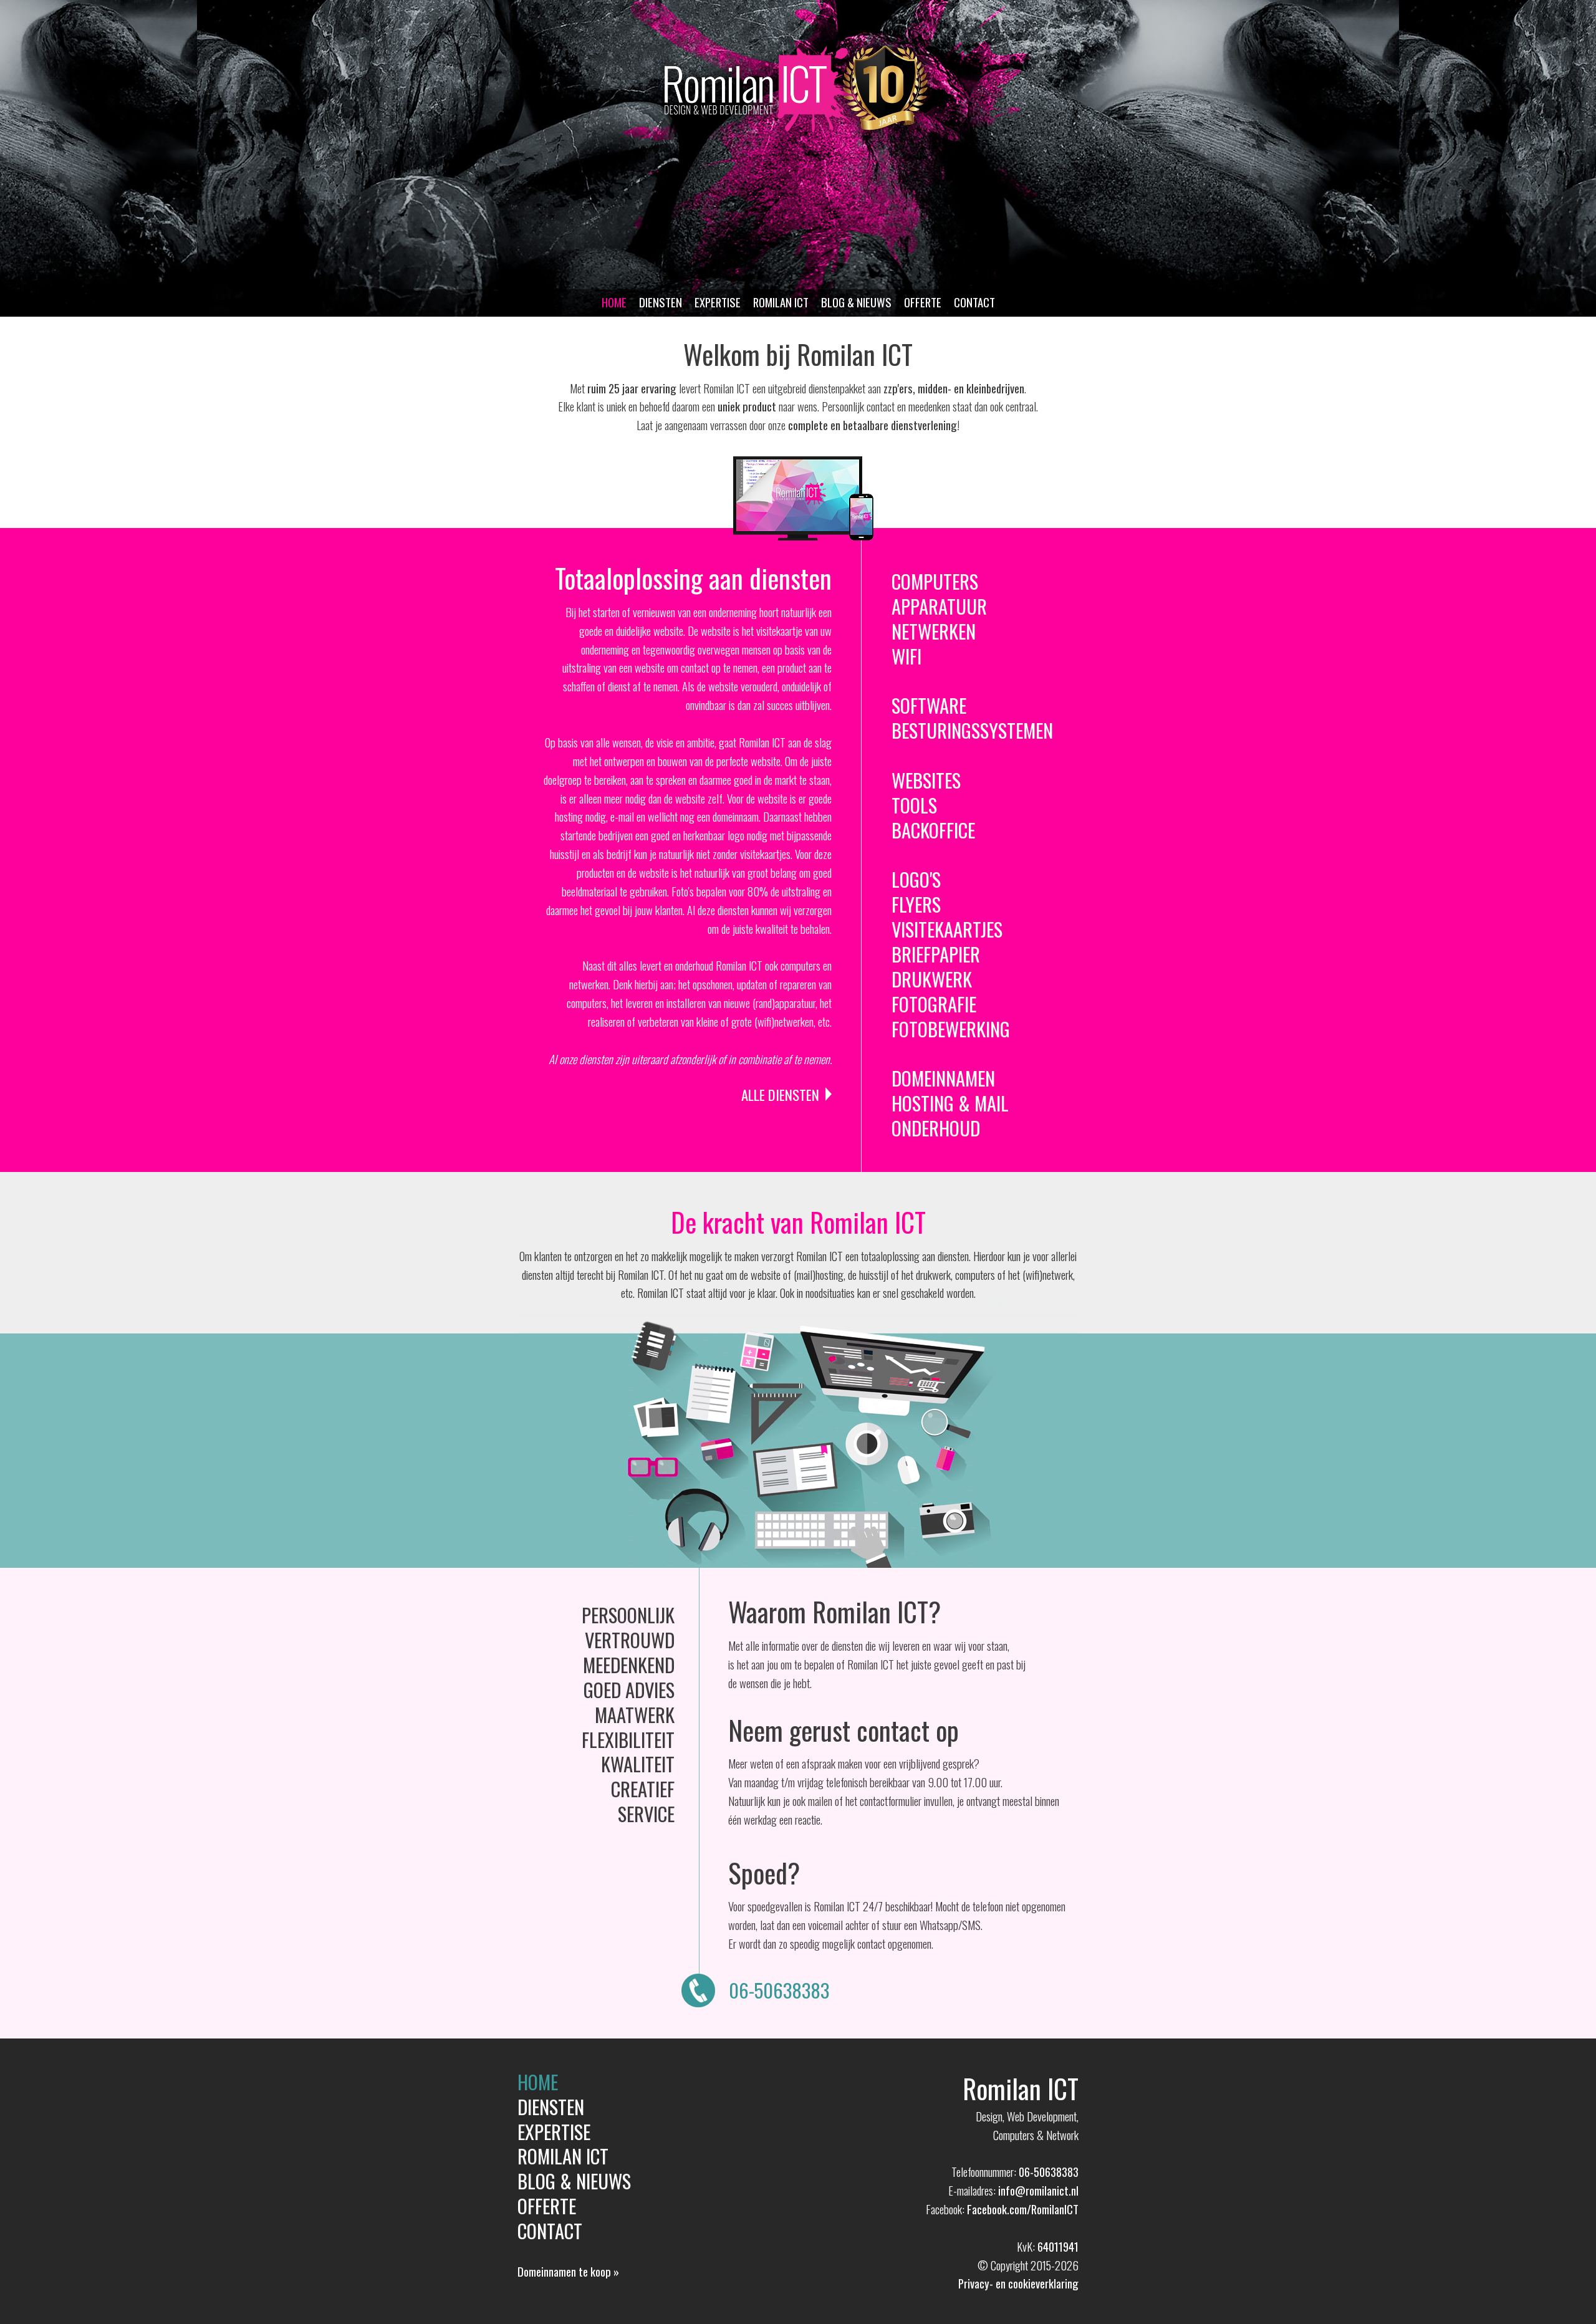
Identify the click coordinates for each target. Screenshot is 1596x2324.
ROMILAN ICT (781, 302)
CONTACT (974, 302)
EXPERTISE (718, 302)
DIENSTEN (661, 302)
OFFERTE (923, 302)
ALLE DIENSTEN (780, 1095)
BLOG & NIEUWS (856, 302)
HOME (614, 302)
